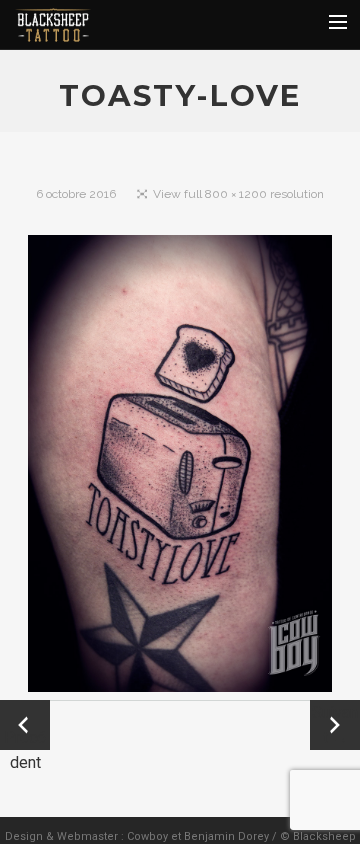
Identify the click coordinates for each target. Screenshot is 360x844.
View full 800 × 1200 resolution (238, 194)
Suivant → (335, 725)
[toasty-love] (180, 467)
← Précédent (25, 726)
